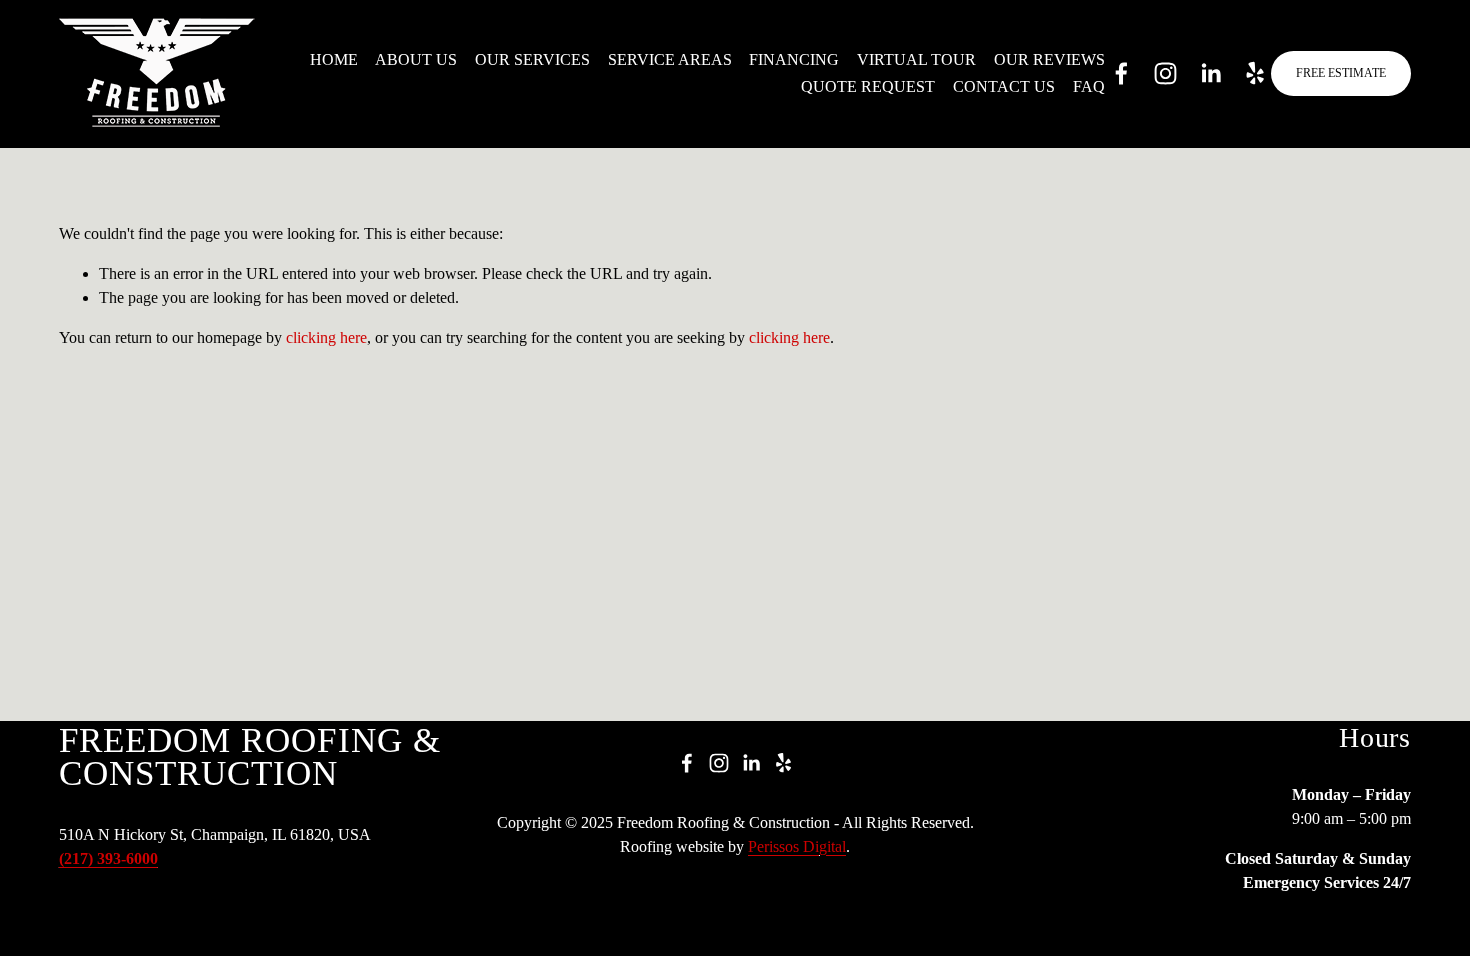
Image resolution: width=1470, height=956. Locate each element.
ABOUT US (416, 59)
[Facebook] (1121, 73)
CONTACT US (1004, 86)
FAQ (1089, 86)
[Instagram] (1165, 73)
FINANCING (794, 59)
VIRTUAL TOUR (916, 59)
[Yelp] (1254, 73)
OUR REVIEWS (1049, 59)
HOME (334, 59)
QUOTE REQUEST (868, 86)
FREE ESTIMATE (1341, 73)
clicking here (326, 337)
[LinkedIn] (1210, 73)
